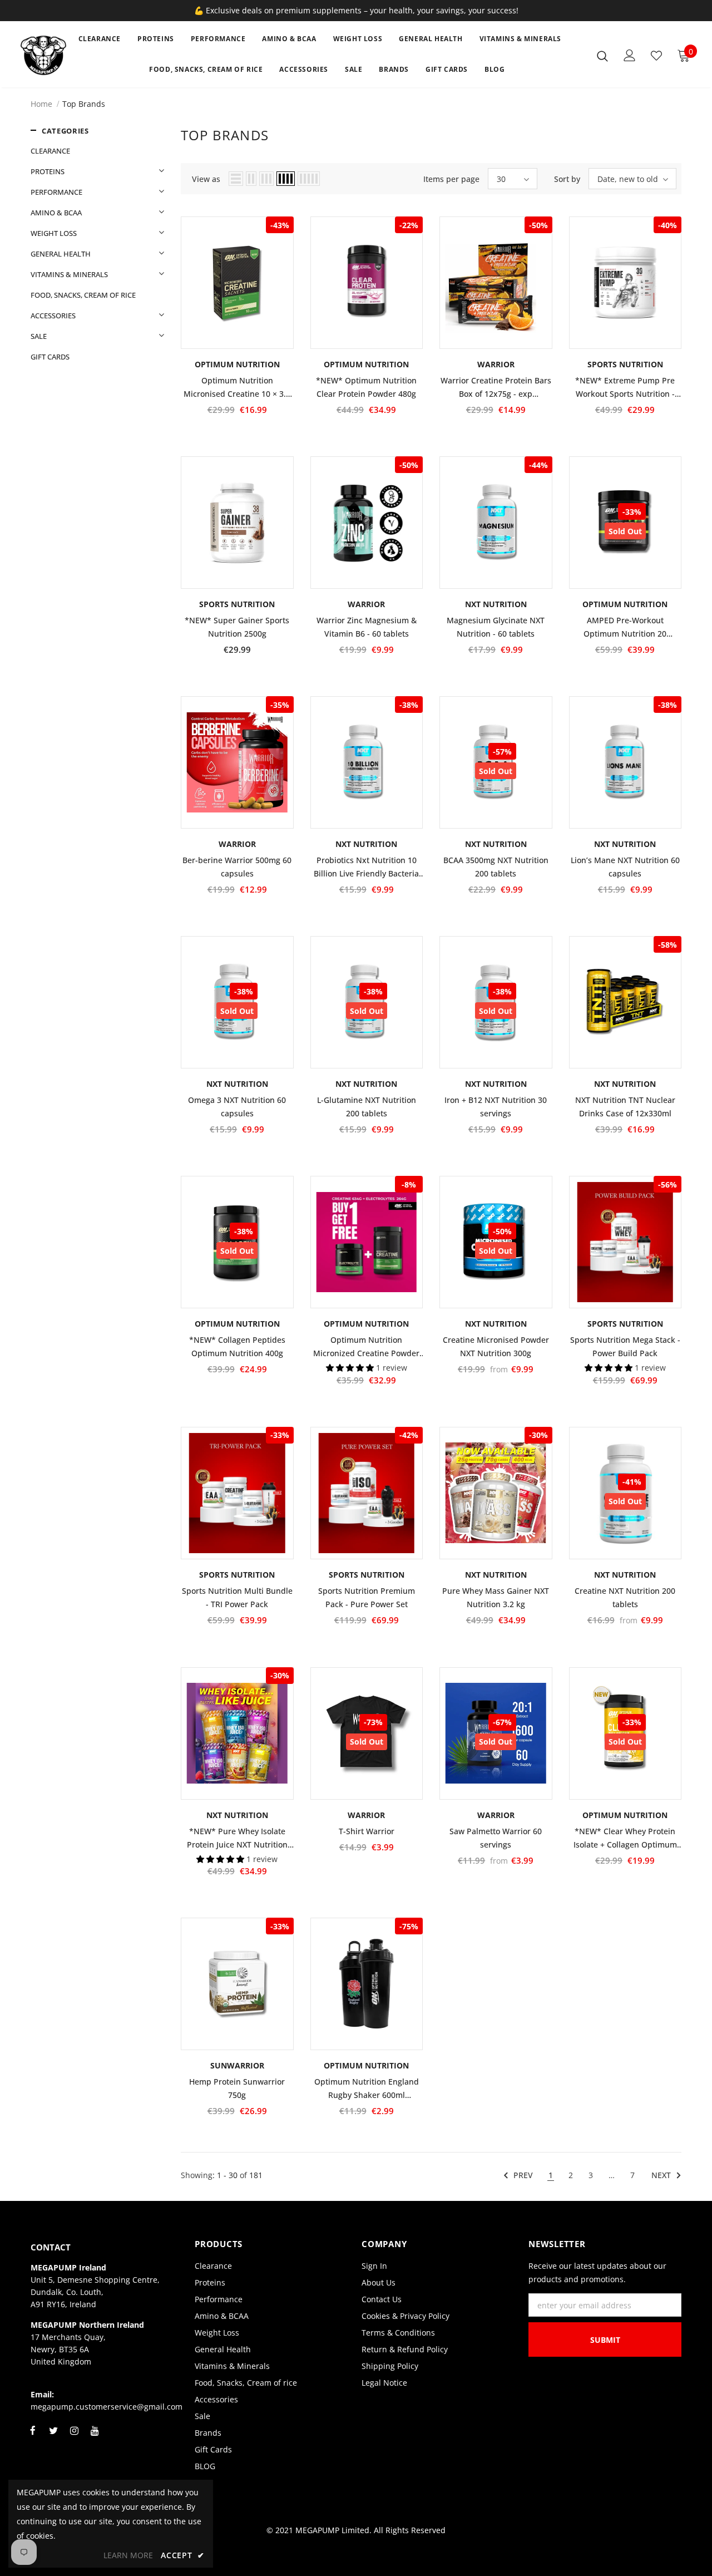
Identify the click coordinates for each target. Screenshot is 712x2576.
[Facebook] (33, 2437)
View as (206, 179)
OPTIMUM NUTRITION (237, 364)
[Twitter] (53, 2437)
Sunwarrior (237, 2065)
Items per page (451, 179)
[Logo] (44, 55)
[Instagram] (74, 2437)
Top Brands (84, 104)
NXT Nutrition (496, 604)
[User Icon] (630, 55)
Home (41, 104)
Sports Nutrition (625, 364)
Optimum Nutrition (625, 604)
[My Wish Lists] (656, 56)
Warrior (496, 364)
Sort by (567, 179)
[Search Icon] (602, 56)
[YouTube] (95, 2437)
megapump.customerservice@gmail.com (107, 2407)
